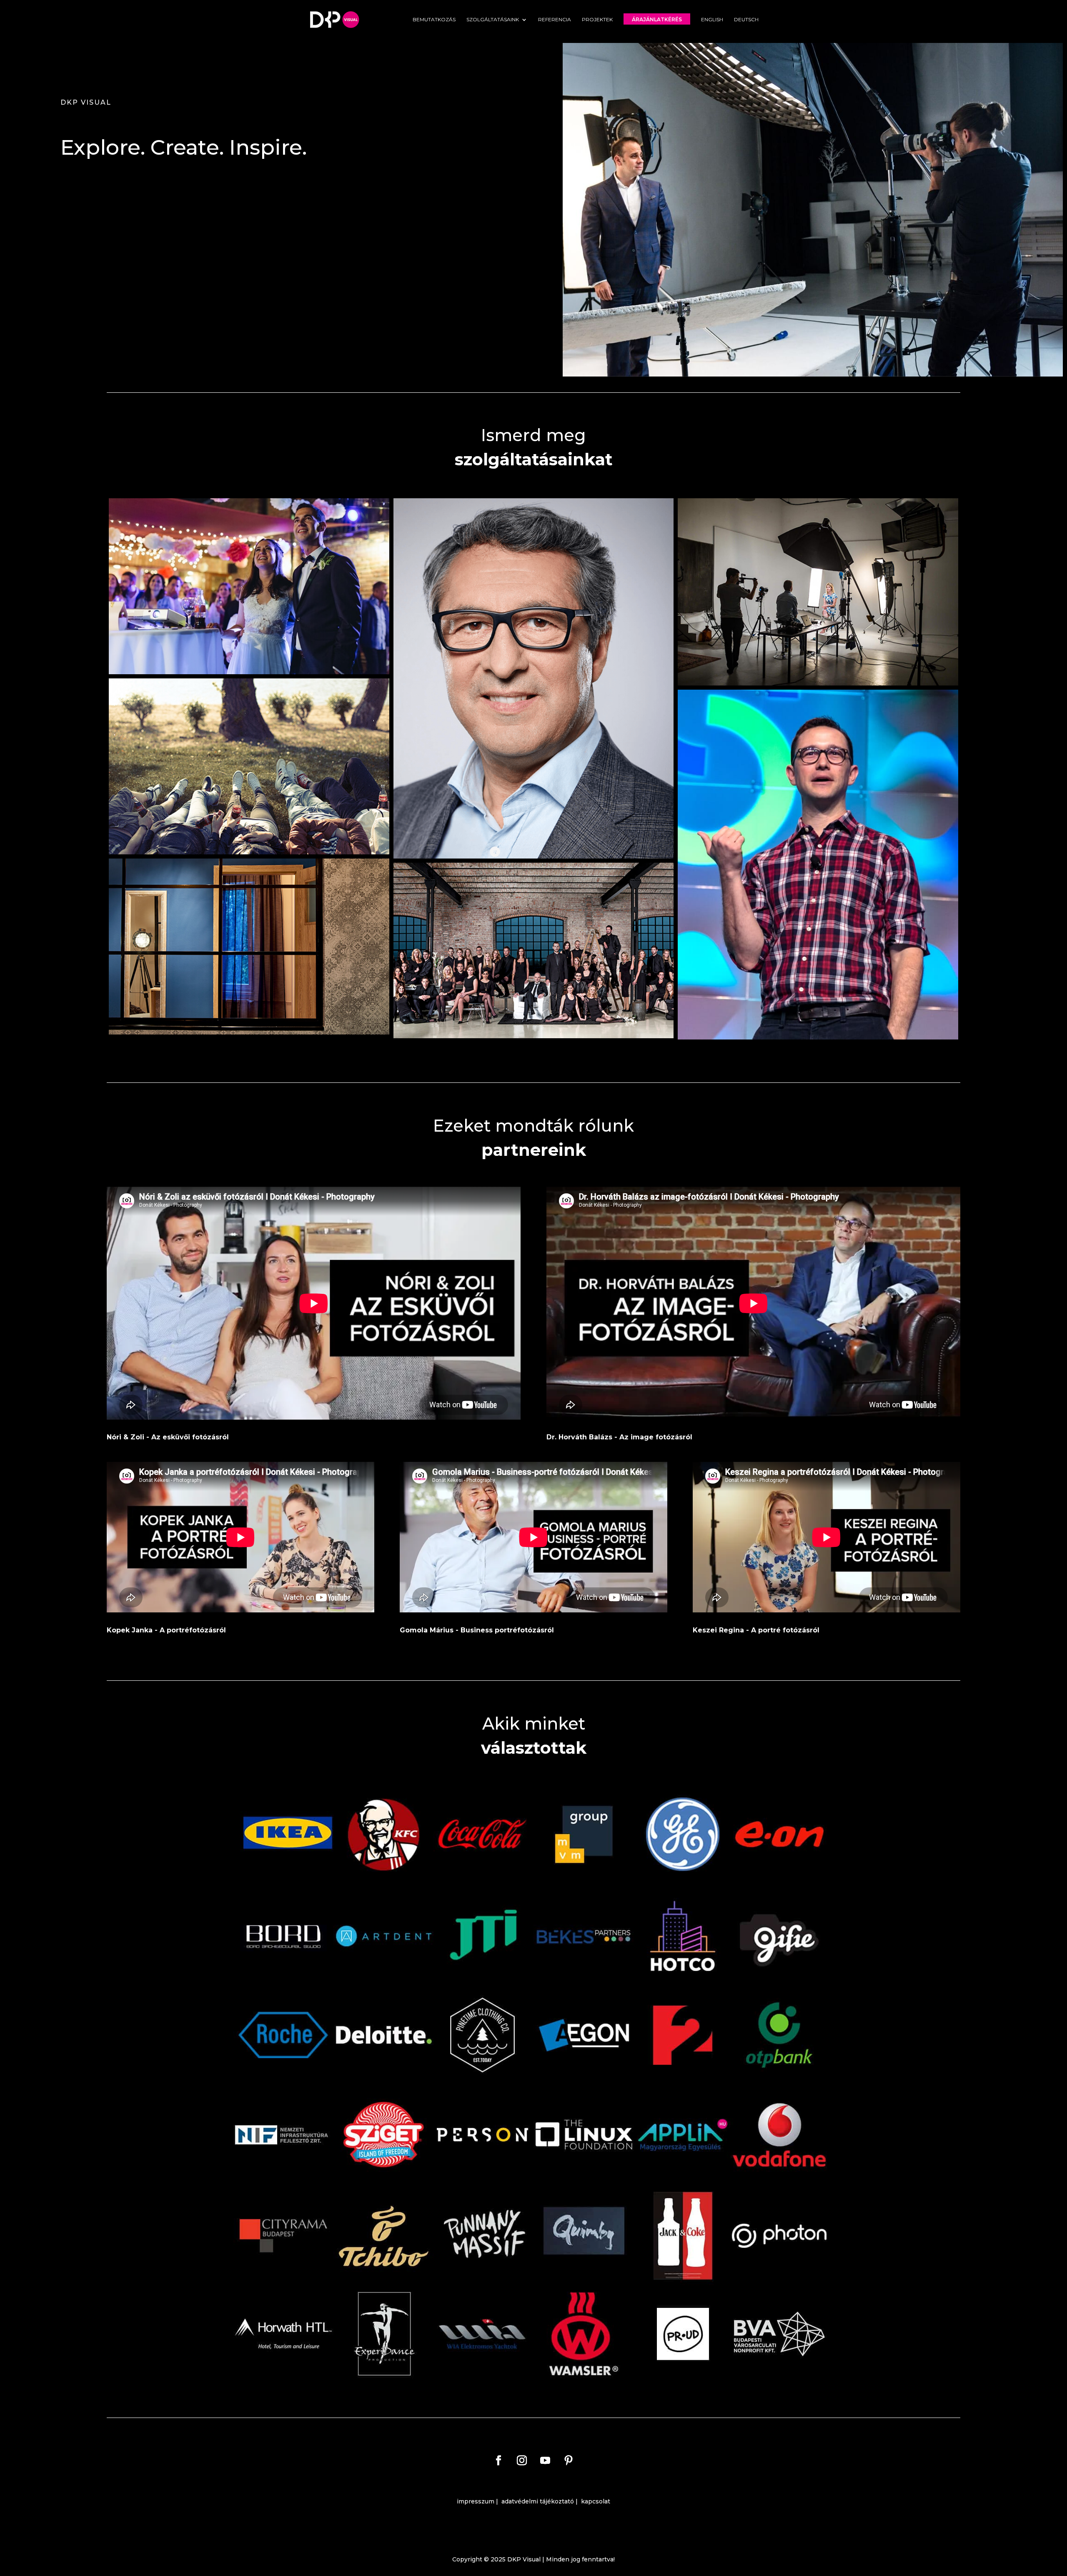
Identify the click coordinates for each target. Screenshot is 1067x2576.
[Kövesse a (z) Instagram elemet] (522, 2461)
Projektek (597, 20)
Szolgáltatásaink (493, 20)
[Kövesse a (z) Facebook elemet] (498, 2461)
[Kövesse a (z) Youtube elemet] (545, 2461)
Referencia (555, 20)
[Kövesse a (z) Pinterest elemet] (569, 2461)
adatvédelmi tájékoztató (538, 2501)
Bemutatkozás (434, 20)
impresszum (476, 2501)
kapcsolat (596, 2501)
